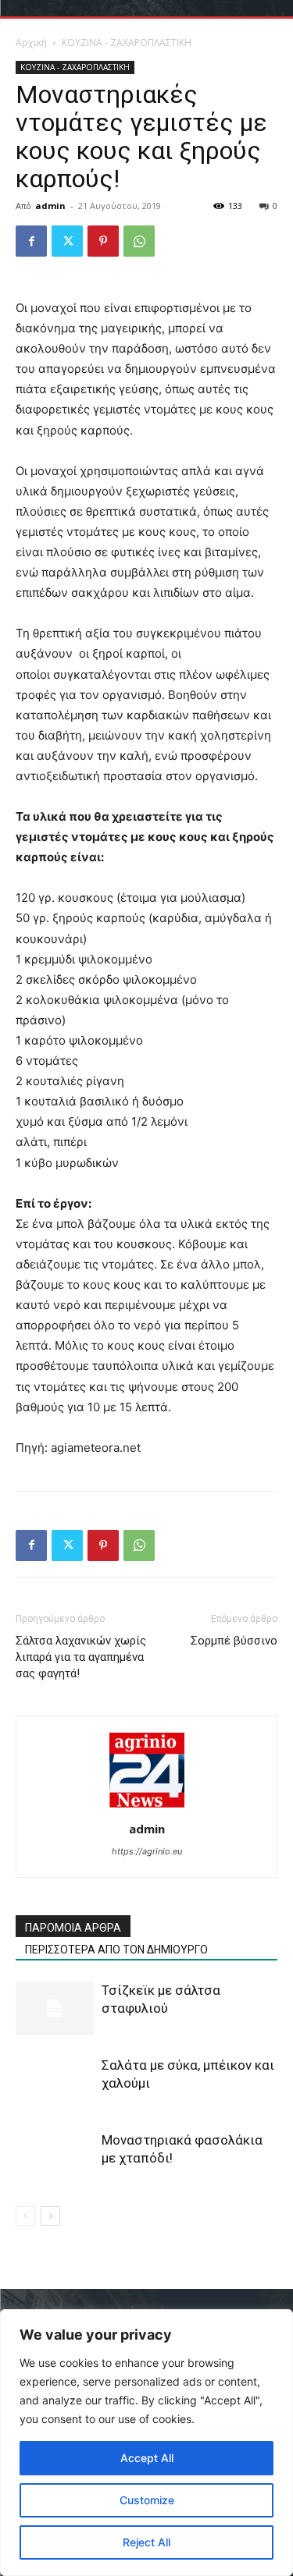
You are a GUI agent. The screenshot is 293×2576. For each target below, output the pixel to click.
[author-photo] (147, 1807)
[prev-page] (25, 2216)
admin (50, 206)
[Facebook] (31, 241)
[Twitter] (67, 241)
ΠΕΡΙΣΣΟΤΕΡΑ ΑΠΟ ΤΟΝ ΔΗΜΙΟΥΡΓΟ (116, 1950)
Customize (147, 2500)
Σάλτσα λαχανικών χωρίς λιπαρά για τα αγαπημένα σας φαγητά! (81, 1657)
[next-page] (50, 2216)
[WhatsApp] (139, 241)
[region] (146, 2443)
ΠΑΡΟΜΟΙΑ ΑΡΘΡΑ (73, 1928)
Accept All (147, 2458)
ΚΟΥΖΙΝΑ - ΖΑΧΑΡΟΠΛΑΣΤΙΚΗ (127, 43)
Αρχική (31, 43)
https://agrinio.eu (147, 1851)
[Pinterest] (103, 241)
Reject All (146, 2542)
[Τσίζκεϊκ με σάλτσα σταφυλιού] (55, 2008)
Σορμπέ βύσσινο (234, 1641)
